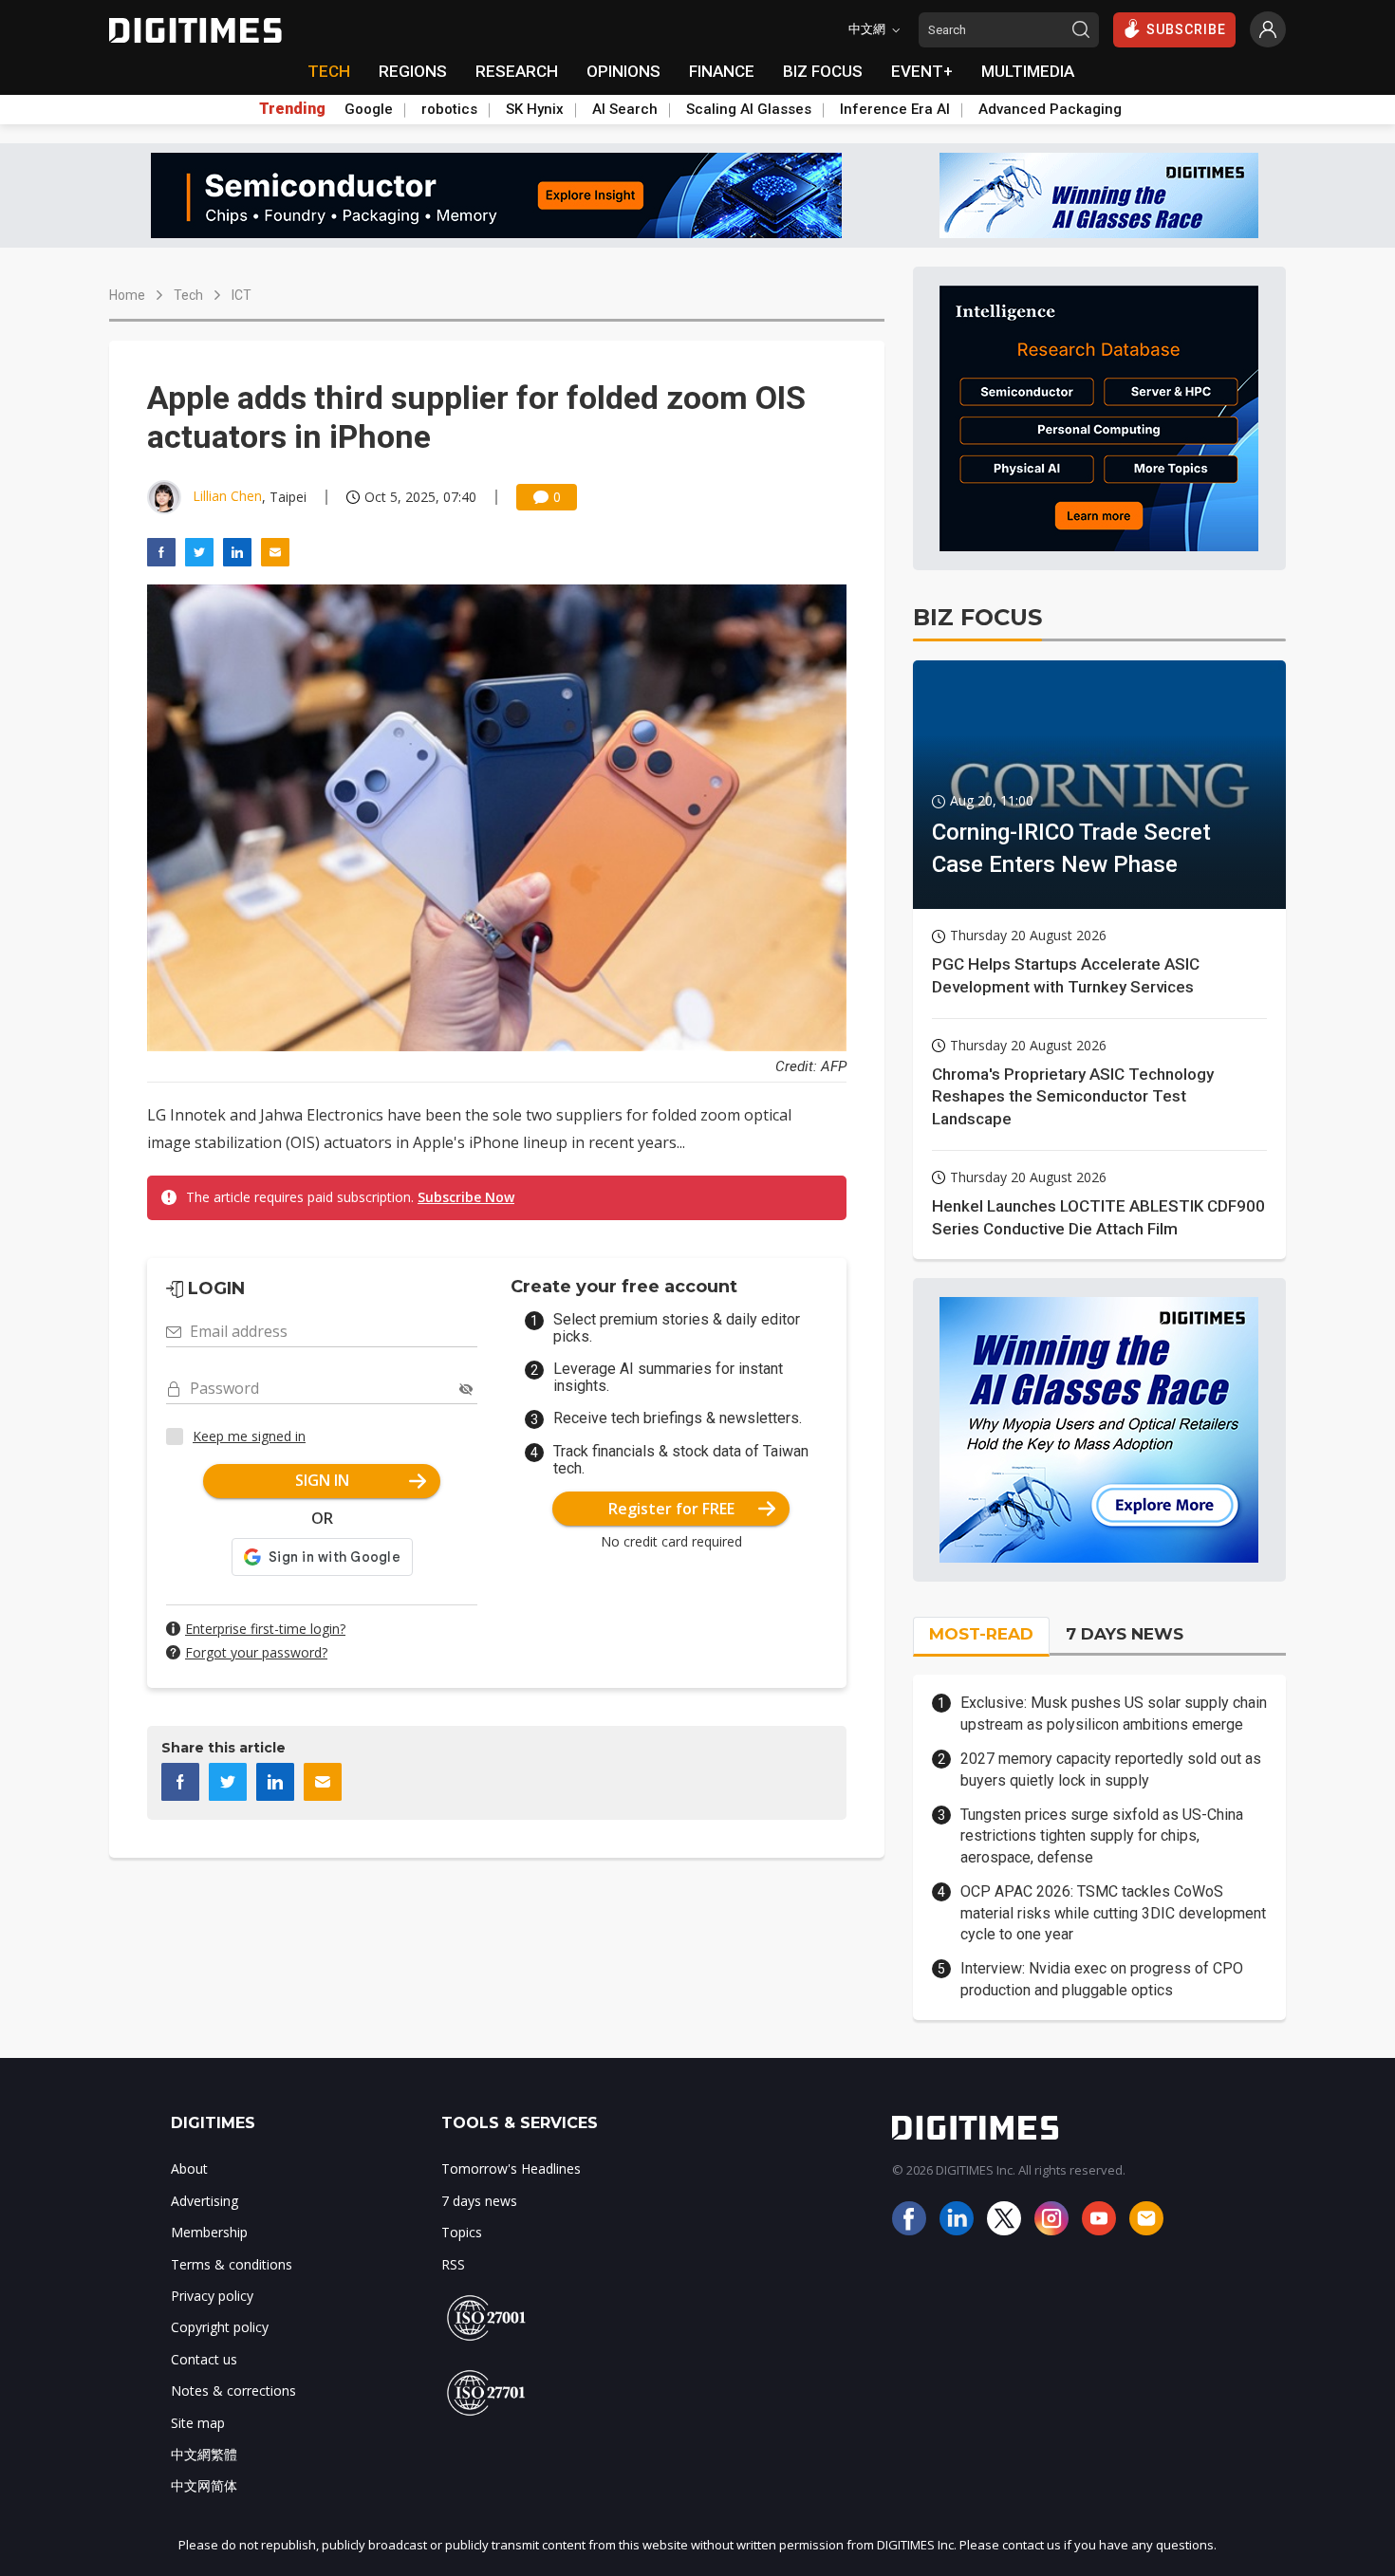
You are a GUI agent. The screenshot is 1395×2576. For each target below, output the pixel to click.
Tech (188, 295)
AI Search (625, 109)
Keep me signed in (249, 1436)
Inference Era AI (895, 109)
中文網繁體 (204, 2454)
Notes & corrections (233, 2391)
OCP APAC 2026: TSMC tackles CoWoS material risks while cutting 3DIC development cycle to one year (1113, 1913)
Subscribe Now (466, 1197)
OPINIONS (623, 71)
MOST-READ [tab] (981, 1634)
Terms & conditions (232, 2264)
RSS (453, 2264)
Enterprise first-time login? (265, 1629)
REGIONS (413, 71)
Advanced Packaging (1050, 109)
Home (127, 295)
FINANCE (722, 71)
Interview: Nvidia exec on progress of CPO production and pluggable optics (1102, 1979)
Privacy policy (212, 2296)
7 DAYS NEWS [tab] (1125, 1634)
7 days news (479, 2201)
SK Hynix (535, 109)
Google (369, 109)
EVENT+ (922, 71)
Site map (198, 2423)
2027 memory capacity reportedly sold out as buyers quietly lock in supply (1111, 1769)
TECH (329, 71)
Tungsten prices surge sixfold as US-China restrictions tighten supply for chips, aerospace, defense (1102, 1836)
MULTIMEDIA (1028, 71)
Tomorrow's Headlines (511, 2168)
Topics (462, 2232)
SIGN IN (322, 1480)
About (189, 2168)
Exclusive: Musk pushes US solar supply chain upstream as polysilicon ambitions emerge (1114, 1713)
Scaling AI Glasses (749, 109)
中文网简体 (204, 2485)
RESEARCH (517, 71)
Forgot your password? (256, 1652)
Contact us (204, 2359)
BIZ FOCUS (823, 71)
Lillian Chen (227, 496)
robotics (449, 109)
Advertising (205, 2201)
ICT (242, 295)
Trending (292, 109)
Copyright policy (220, 2327)
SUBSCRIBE (1186, 29)
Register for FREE (671, 1509)
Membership (209, 2232)
